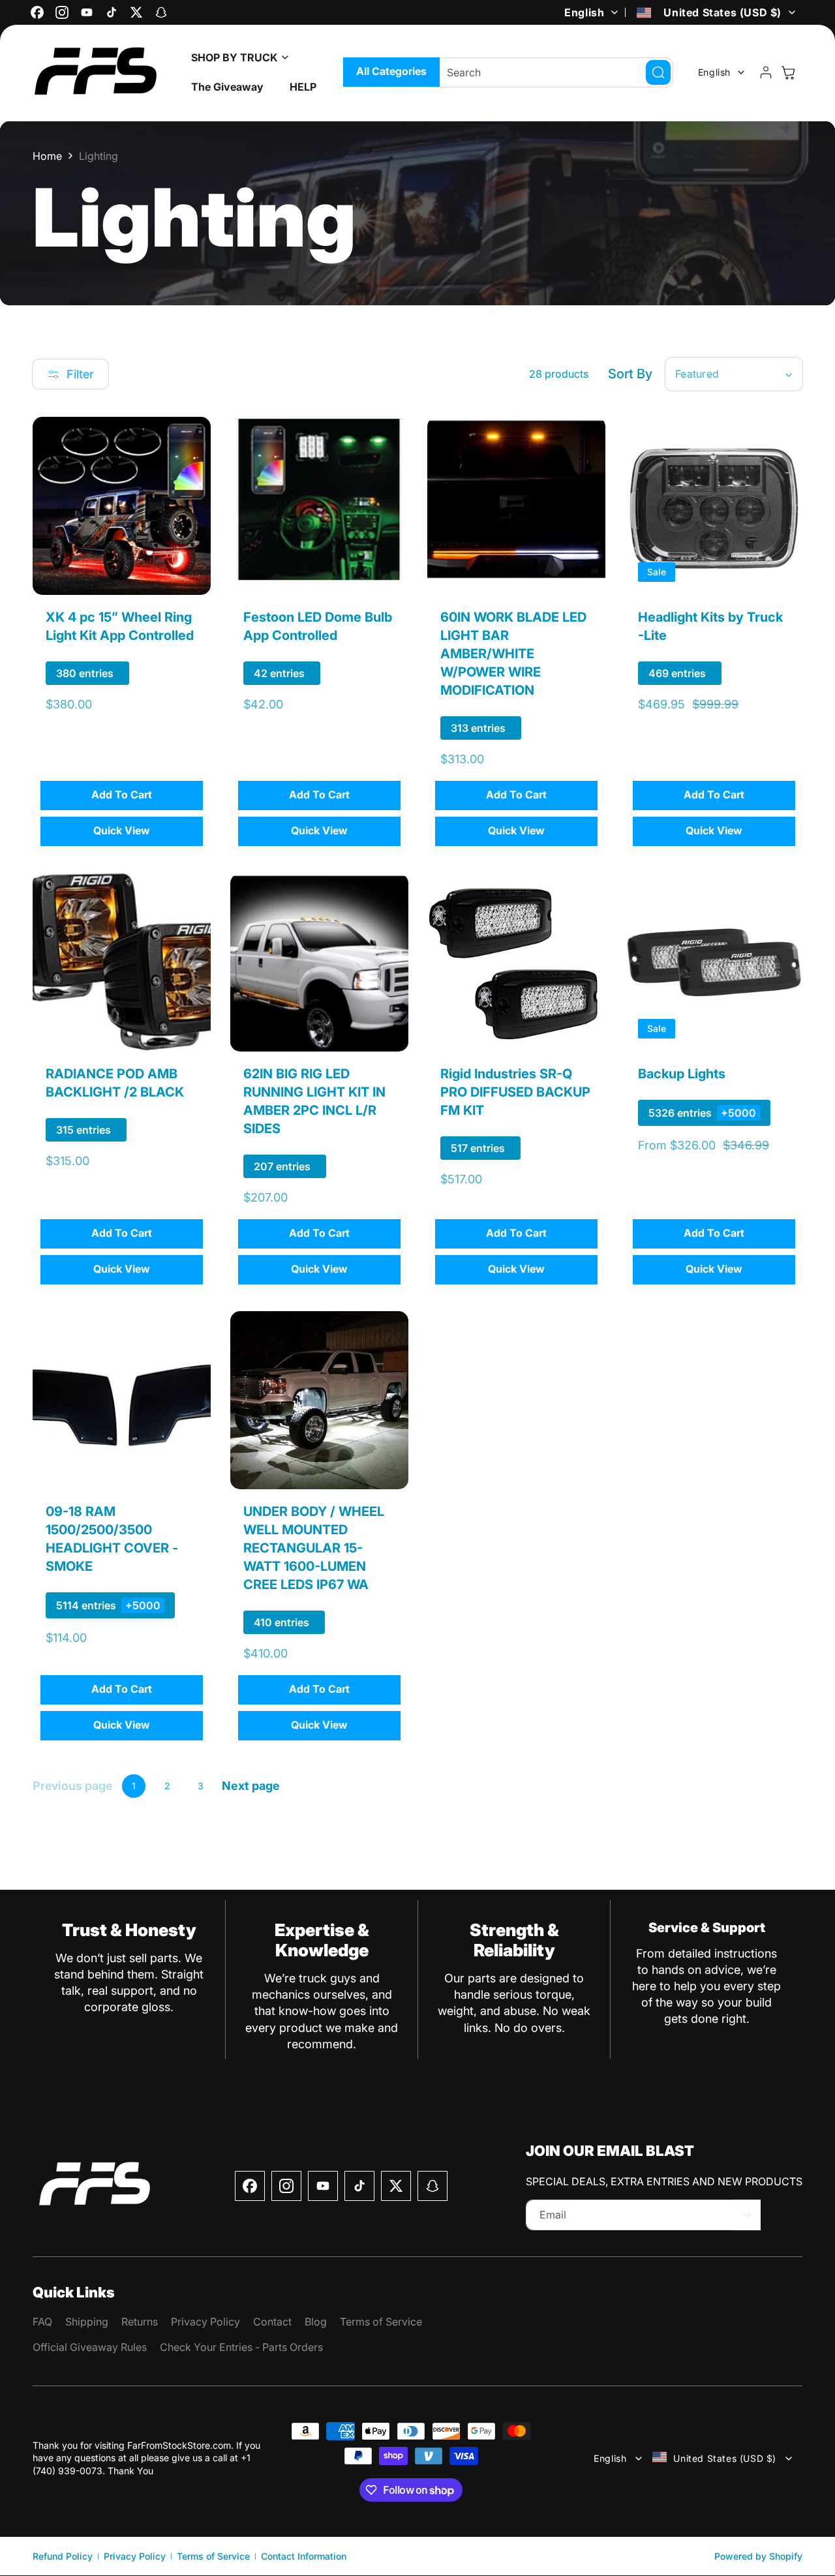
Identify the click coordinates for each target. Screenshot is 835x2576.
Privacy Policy (135, 2556)
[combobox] (550, 72)
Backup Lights (682, 1073)
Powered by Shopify (758, 2556)
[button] (236, 58)
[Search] (658, 72)
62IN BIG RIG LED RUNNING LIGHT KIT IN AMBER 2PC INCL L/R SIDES (314, 1100)
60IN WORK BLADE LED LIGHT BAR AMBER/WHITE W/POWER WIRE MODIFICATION (513, 654)
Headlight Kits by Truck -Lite (710, 626)
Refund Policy (63, 2556)
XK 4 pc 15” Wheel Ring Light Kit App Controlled (120, 626)
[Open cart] (788, 72)
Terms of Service (213, 2556)
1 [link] (134, 1786)
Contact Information (304, 2556)
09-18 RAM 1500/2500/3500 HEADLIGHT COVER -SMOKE (112, 1539)
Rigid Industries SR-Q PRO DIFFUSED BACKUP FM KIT (515, 1091)
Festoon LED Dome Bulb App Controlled (318, 626)
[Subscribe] (746, 2215)
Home (47, 156)
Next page (251, 1786)
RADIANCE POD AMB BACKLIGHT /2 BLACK (115, 1082)
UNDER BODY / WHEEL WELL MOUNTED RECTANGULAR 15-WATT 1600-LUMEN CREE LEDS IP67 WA (314, 1548)
